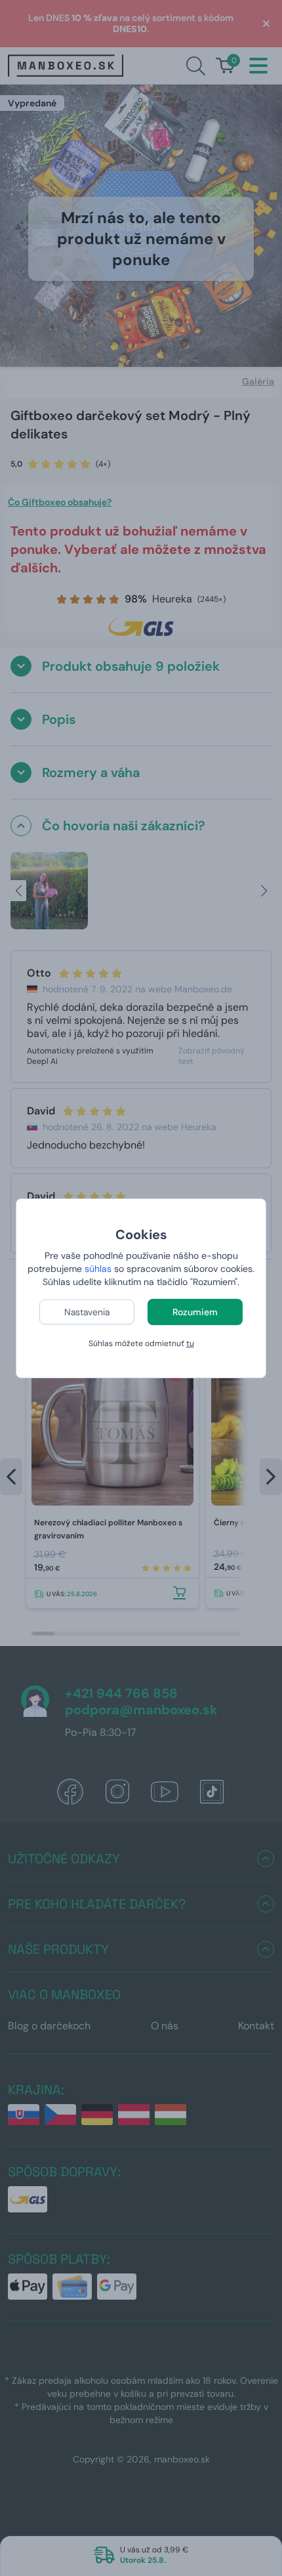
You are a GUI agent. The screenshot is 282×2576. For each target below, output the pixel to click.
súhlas (98, 1269)
